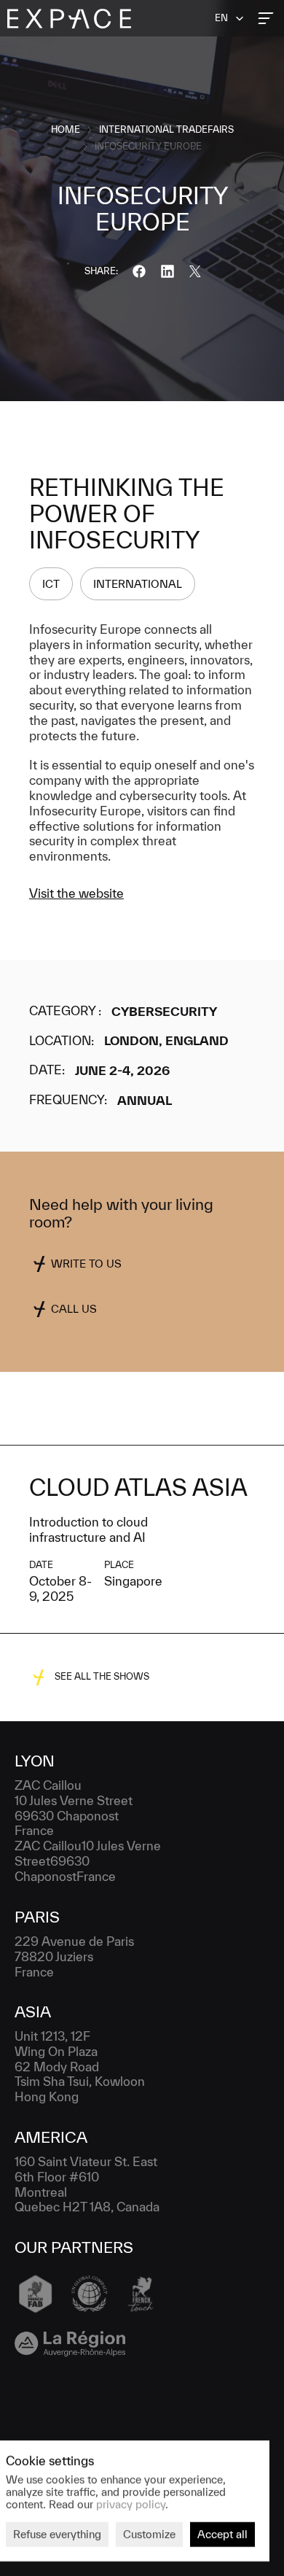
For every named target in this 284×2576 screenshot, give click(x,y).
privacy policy (131, 2503)
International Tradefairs (166, 129)
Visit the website (76, 893)
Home (66, 129)
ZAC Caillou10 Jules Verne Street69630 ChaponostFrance (89, 1861)
